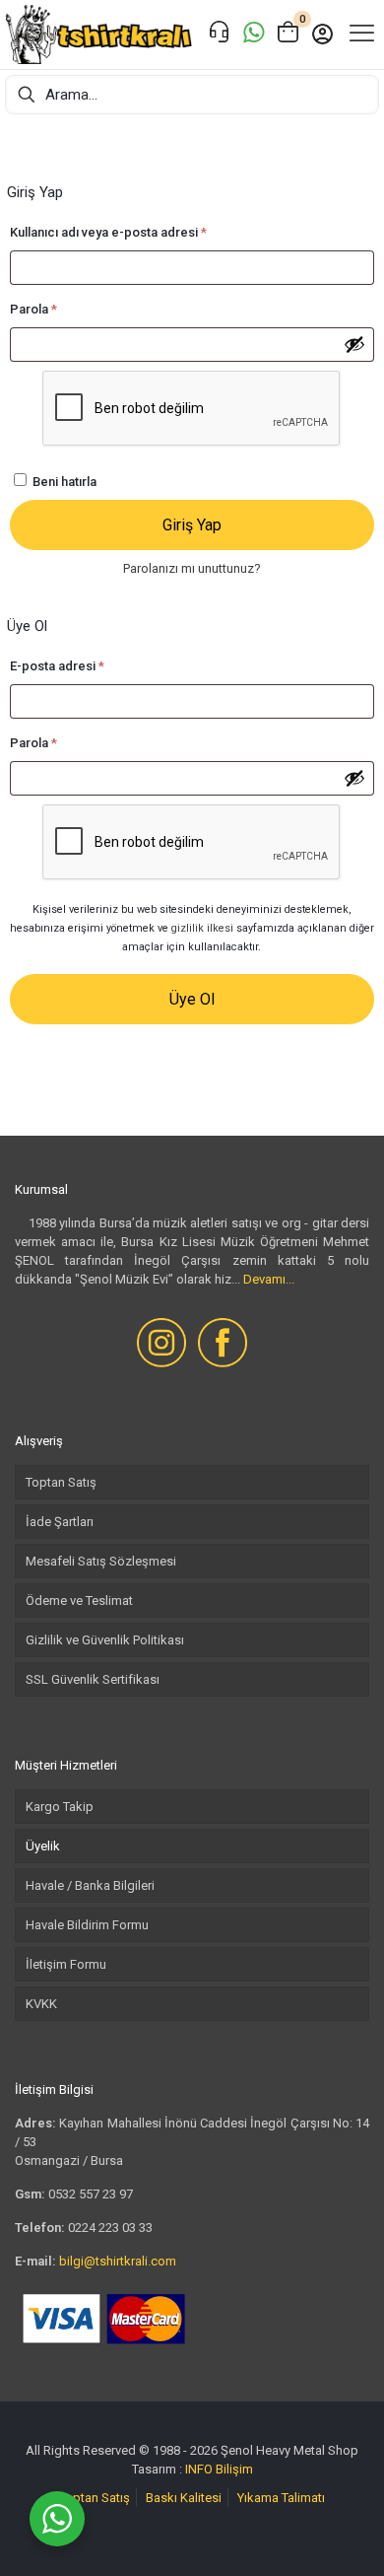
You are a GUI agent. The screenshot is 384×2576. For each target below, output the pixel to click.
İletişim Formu (66, 1964)
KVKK (41, 2004)
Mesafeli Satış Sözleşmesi (101, 1561)
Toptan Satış (61, 1482)
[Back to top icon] (344, 2536)
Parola (54, 309)
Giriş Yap (192, 525)
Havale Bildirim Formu (87, 1925)
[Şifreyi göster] (354, 344)
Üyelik (43, 1846)
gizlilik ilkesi (202, 928)
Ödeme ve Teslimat (79, 1601)
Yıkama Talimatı (281, 2498)
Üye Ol (192, 999)
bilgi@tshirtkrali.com (118, 2261)
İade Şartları (60, 1522)
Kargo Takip (60, 1807)
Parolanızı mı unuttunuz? (192, 568)
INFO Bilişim (219, 2469)
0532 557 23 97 (91, 2194)
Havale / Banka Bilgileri (90, 1885)
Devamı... (269, 1279)
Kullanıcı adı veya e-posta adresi (129, 232)
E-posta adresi (78, 665)
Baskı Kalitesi (184, 2498)
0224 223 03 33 (110, 2228)
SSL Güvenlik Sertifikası (93, 1679)
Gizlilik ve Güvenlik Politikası (105, 1640)
